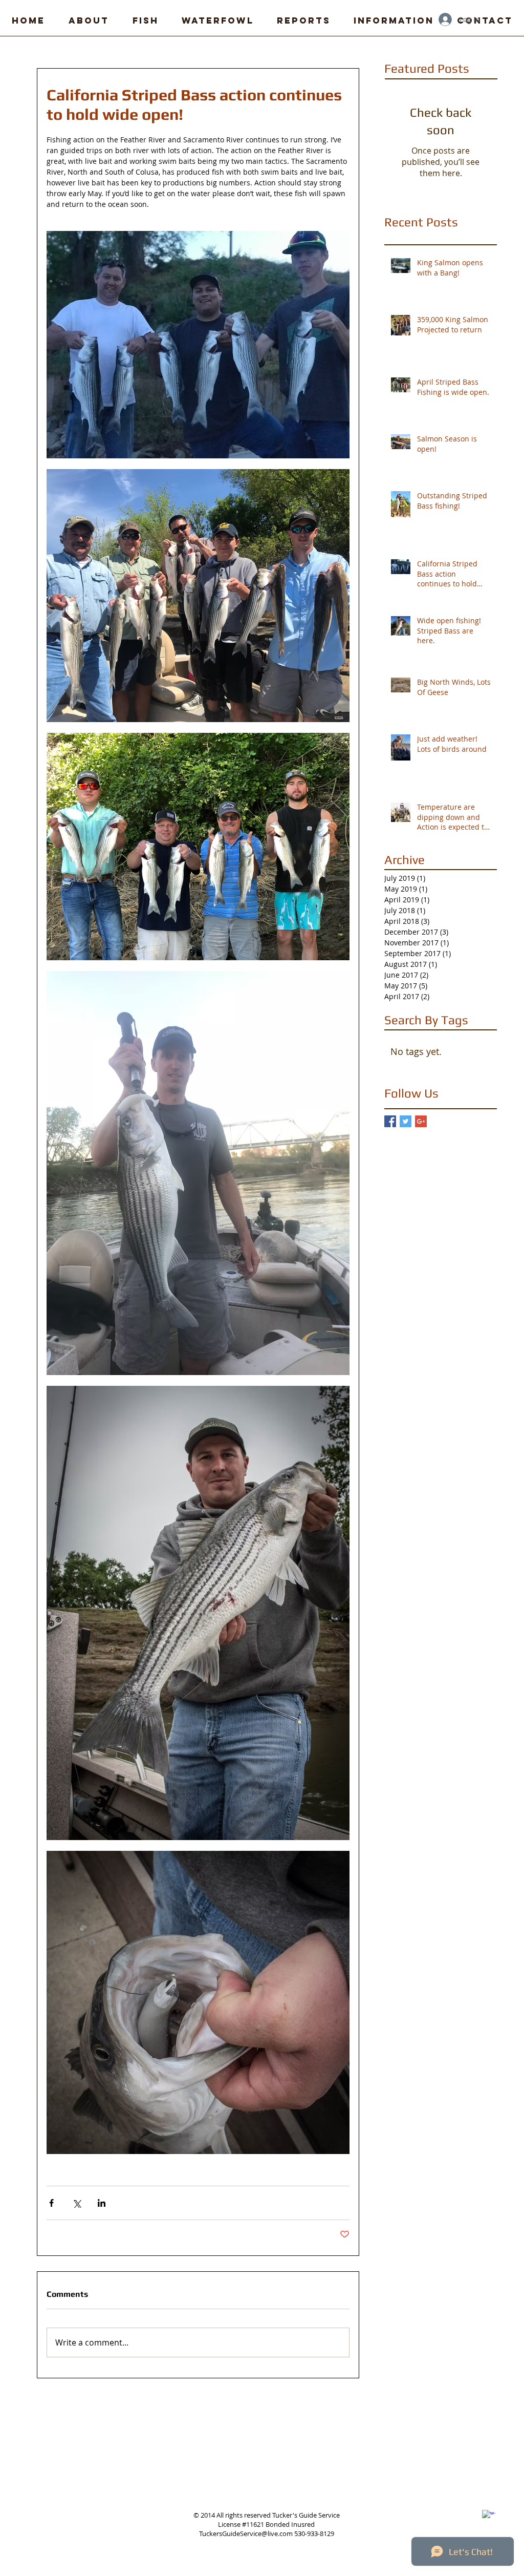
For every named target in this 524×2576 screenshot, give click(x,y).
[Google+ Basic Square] (421, 1121)
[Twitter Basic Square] (406, 1121)
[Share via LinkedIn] (102, 2203)
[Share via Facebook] (51, 2203)
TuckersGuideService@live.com (246, 2533)
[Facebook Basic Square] (390, 1121)
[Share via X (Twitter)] (77, 2203)
